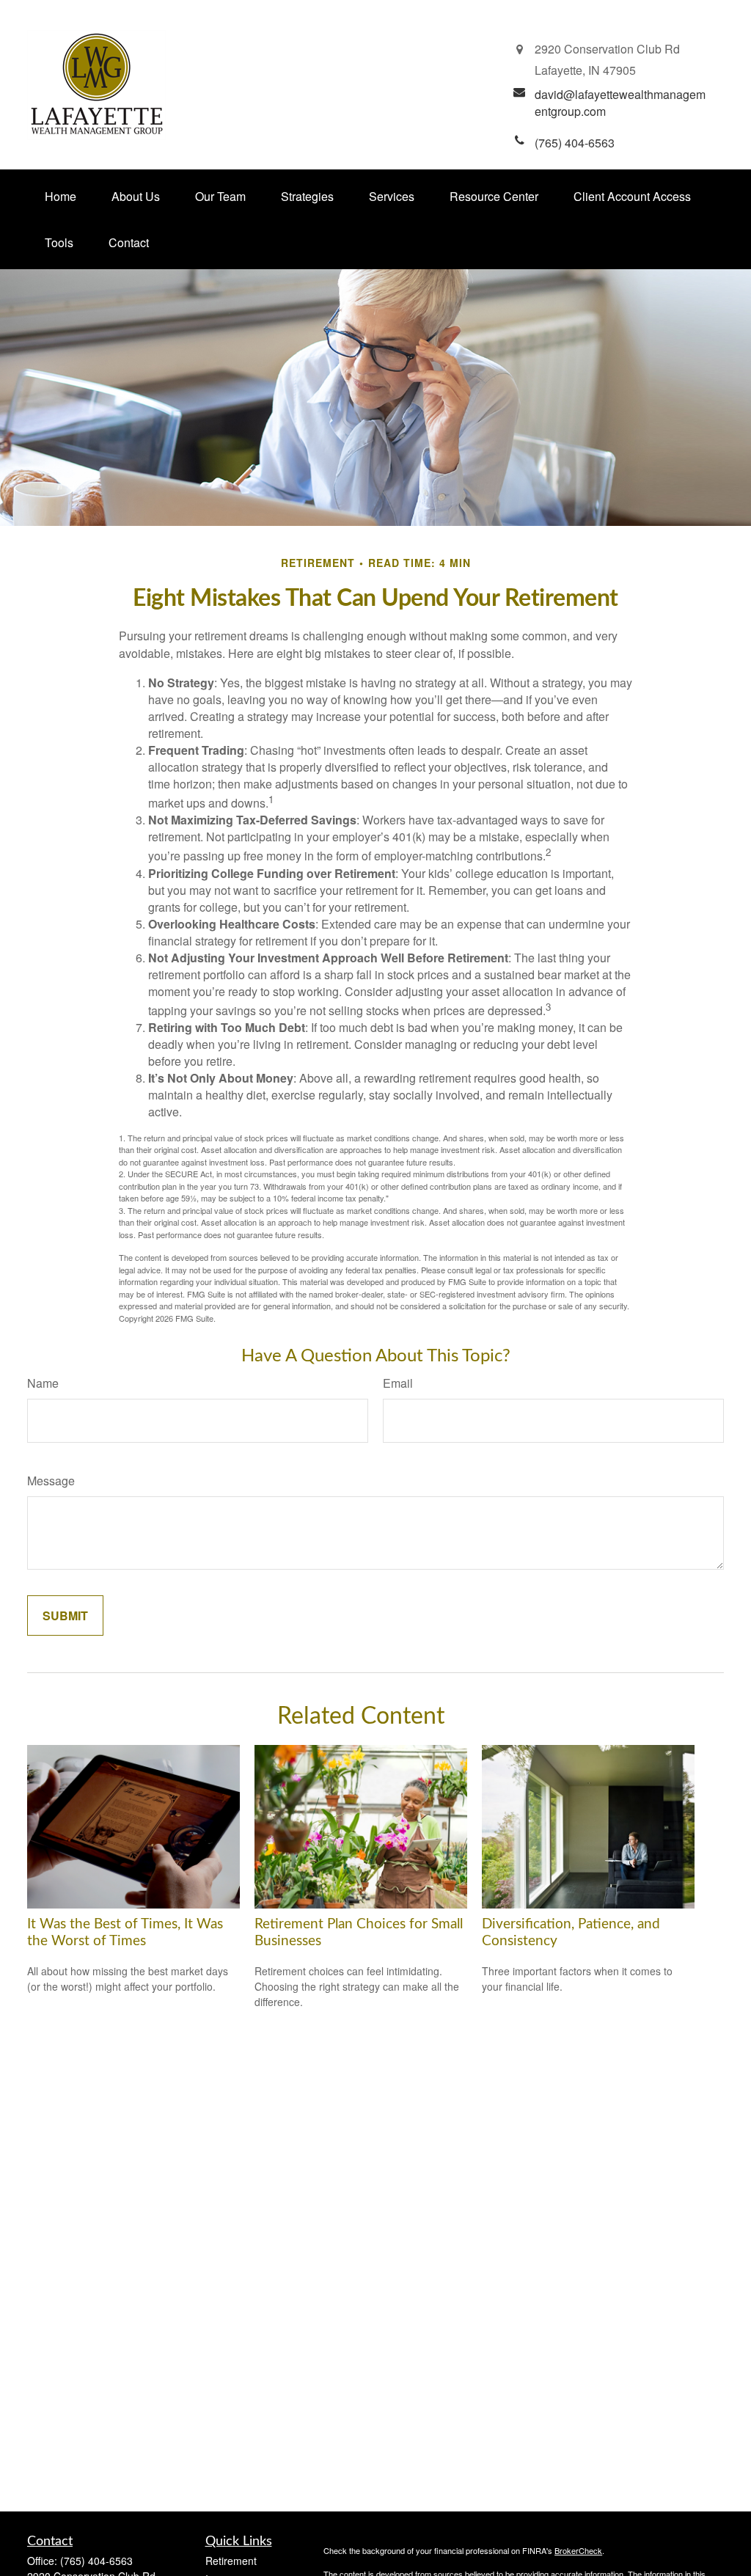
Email (398, 1383)
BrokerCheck (578, 2550)
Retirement (231, 2561)
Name (43, 1383)
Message (51, 1481)
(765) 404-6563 (96, 2561)
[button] (61, 196)
